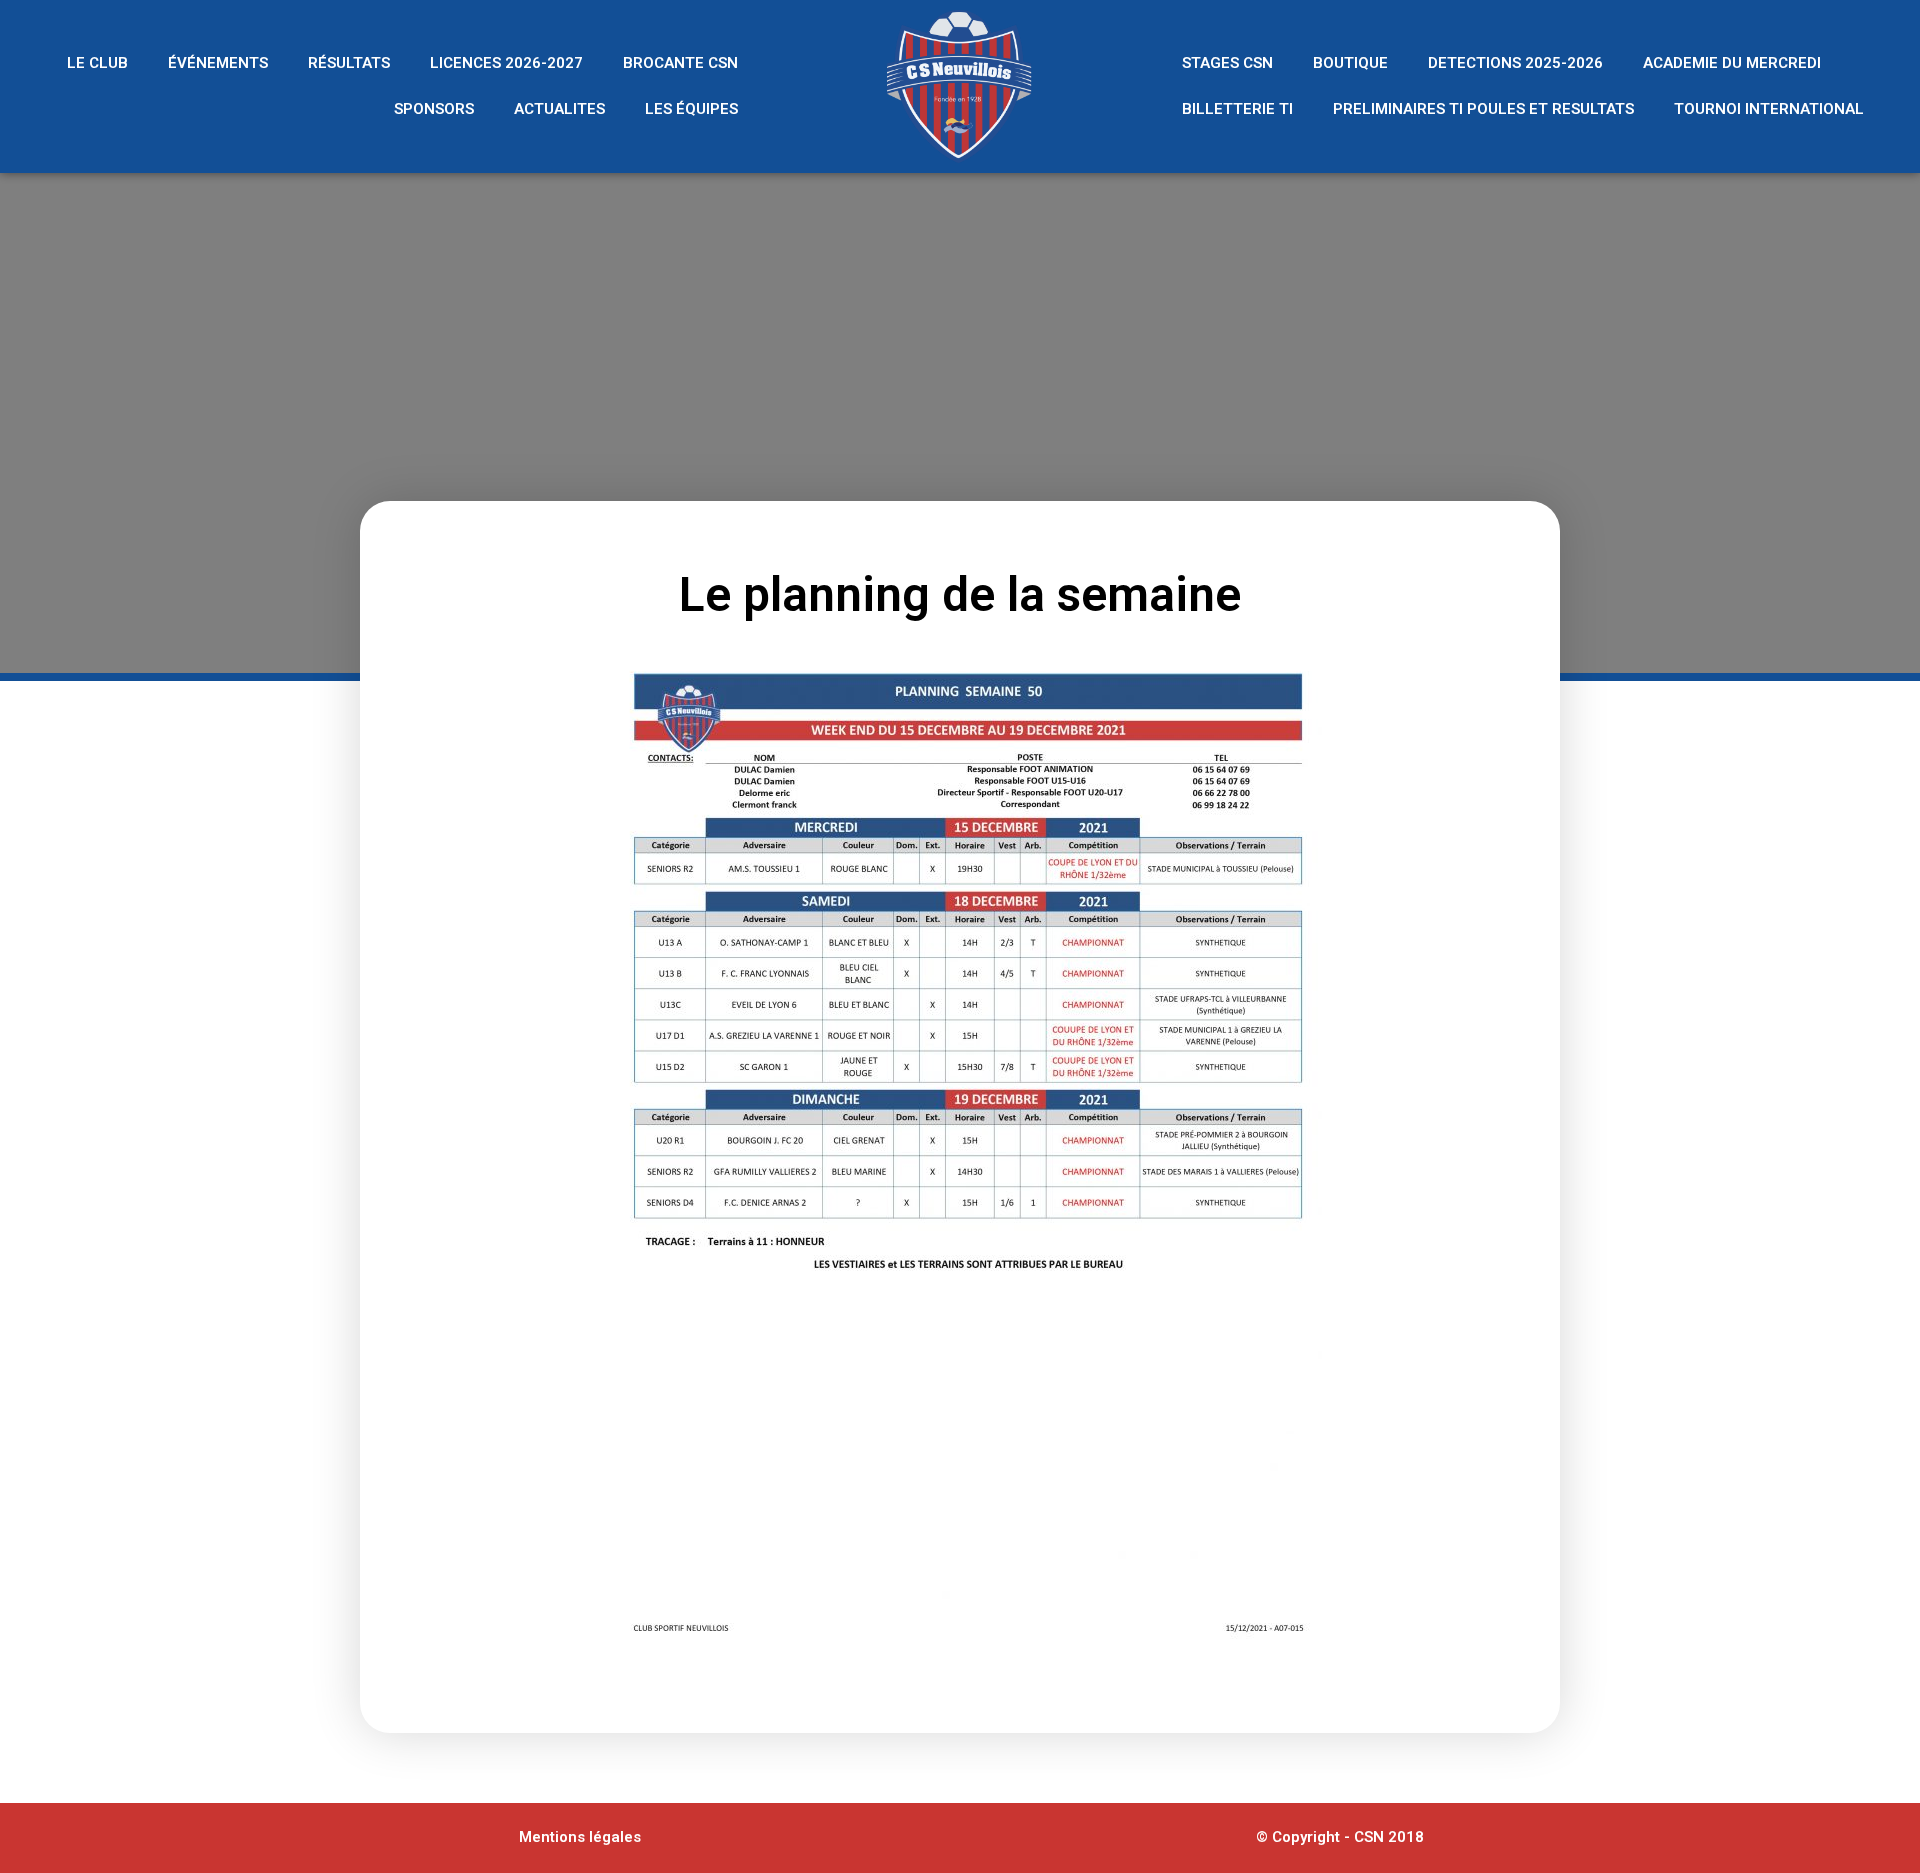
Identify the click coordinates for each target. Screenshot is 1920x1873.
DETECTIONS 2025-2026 (1515, 63)
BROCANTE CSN (680, 63)
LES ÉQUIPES (691, 109)
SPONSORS (434, 109)
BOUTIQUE (1350, 63)
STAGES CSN (1227, 63)
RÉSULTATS (349, 63)
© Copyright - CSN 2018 (1340, 1837)
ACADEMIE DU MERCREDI (1732, 63)
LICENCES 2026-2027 (506, 63)
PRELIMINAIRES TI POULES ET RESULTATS (1483, 109)
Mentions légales (580, 1837)
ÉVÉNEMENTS (218, 63)
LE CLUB (97, 63)
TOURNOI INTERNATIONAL (1769, 109)
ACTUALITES (559, 109)
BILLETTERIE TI (1237, 109)
